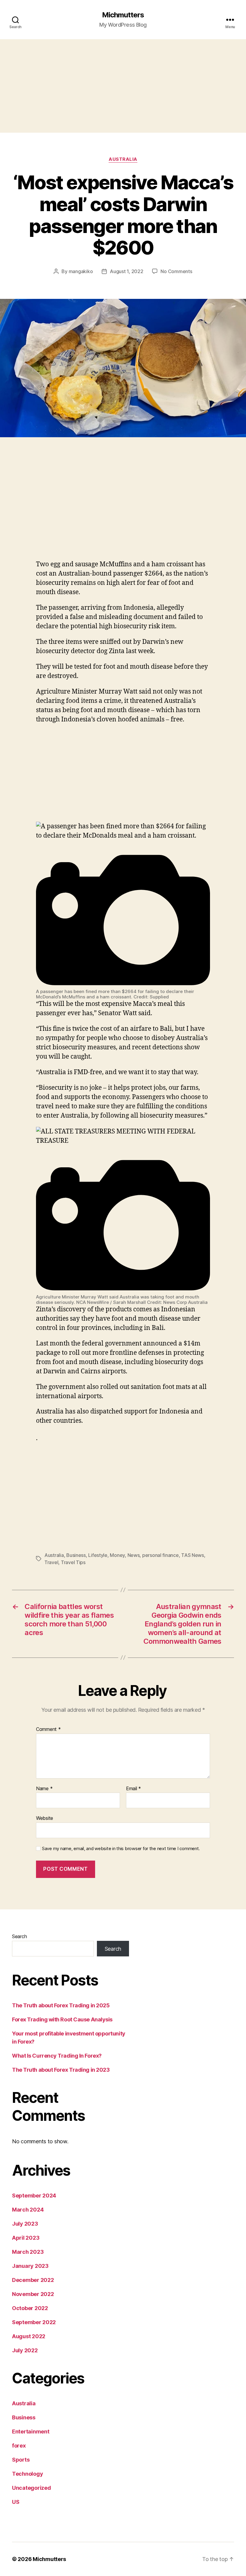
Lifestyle (98, 1555)
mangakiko (81, 271)
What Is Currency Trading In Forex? (57, 2056)
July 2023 (25, 2224)
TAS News (193, 1555)
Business (76, 1555)
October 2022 (30, 2308)
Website (45, 1818)
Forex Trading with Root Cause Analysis (62, 2019)
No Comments (176, 271)
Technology (27, 2474)
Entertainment (31, 2432)
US (16, 2502)
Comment (48, 1729)
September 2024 (34, 2196)
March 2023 (28, 2252)
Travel (51, 1562)
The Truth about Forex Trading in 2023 (61, 2070)
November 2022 (33, 2294)
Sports (21, 2460)
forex (19, 2446)
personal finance (160, 1555)
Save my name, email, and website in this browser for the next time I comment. (121, 1849)
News (134, 1555)
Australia (123, 159)
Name (44, 1789)
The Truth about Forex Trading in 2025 (61, 2005)
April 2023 (26, 2238)
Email (133, 1789)
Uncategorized (31, 2488)
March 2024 (28, 2210)
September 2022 (34, 2322)
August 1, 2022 (126, 271)
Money (117, 1555)
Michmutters (123, 15)
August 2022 (29, 2336)
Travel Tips (73, 1562)
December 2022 (33, 2280)
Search (19, 1936)
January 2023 (30, 2266)
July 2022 (25, 2350)
